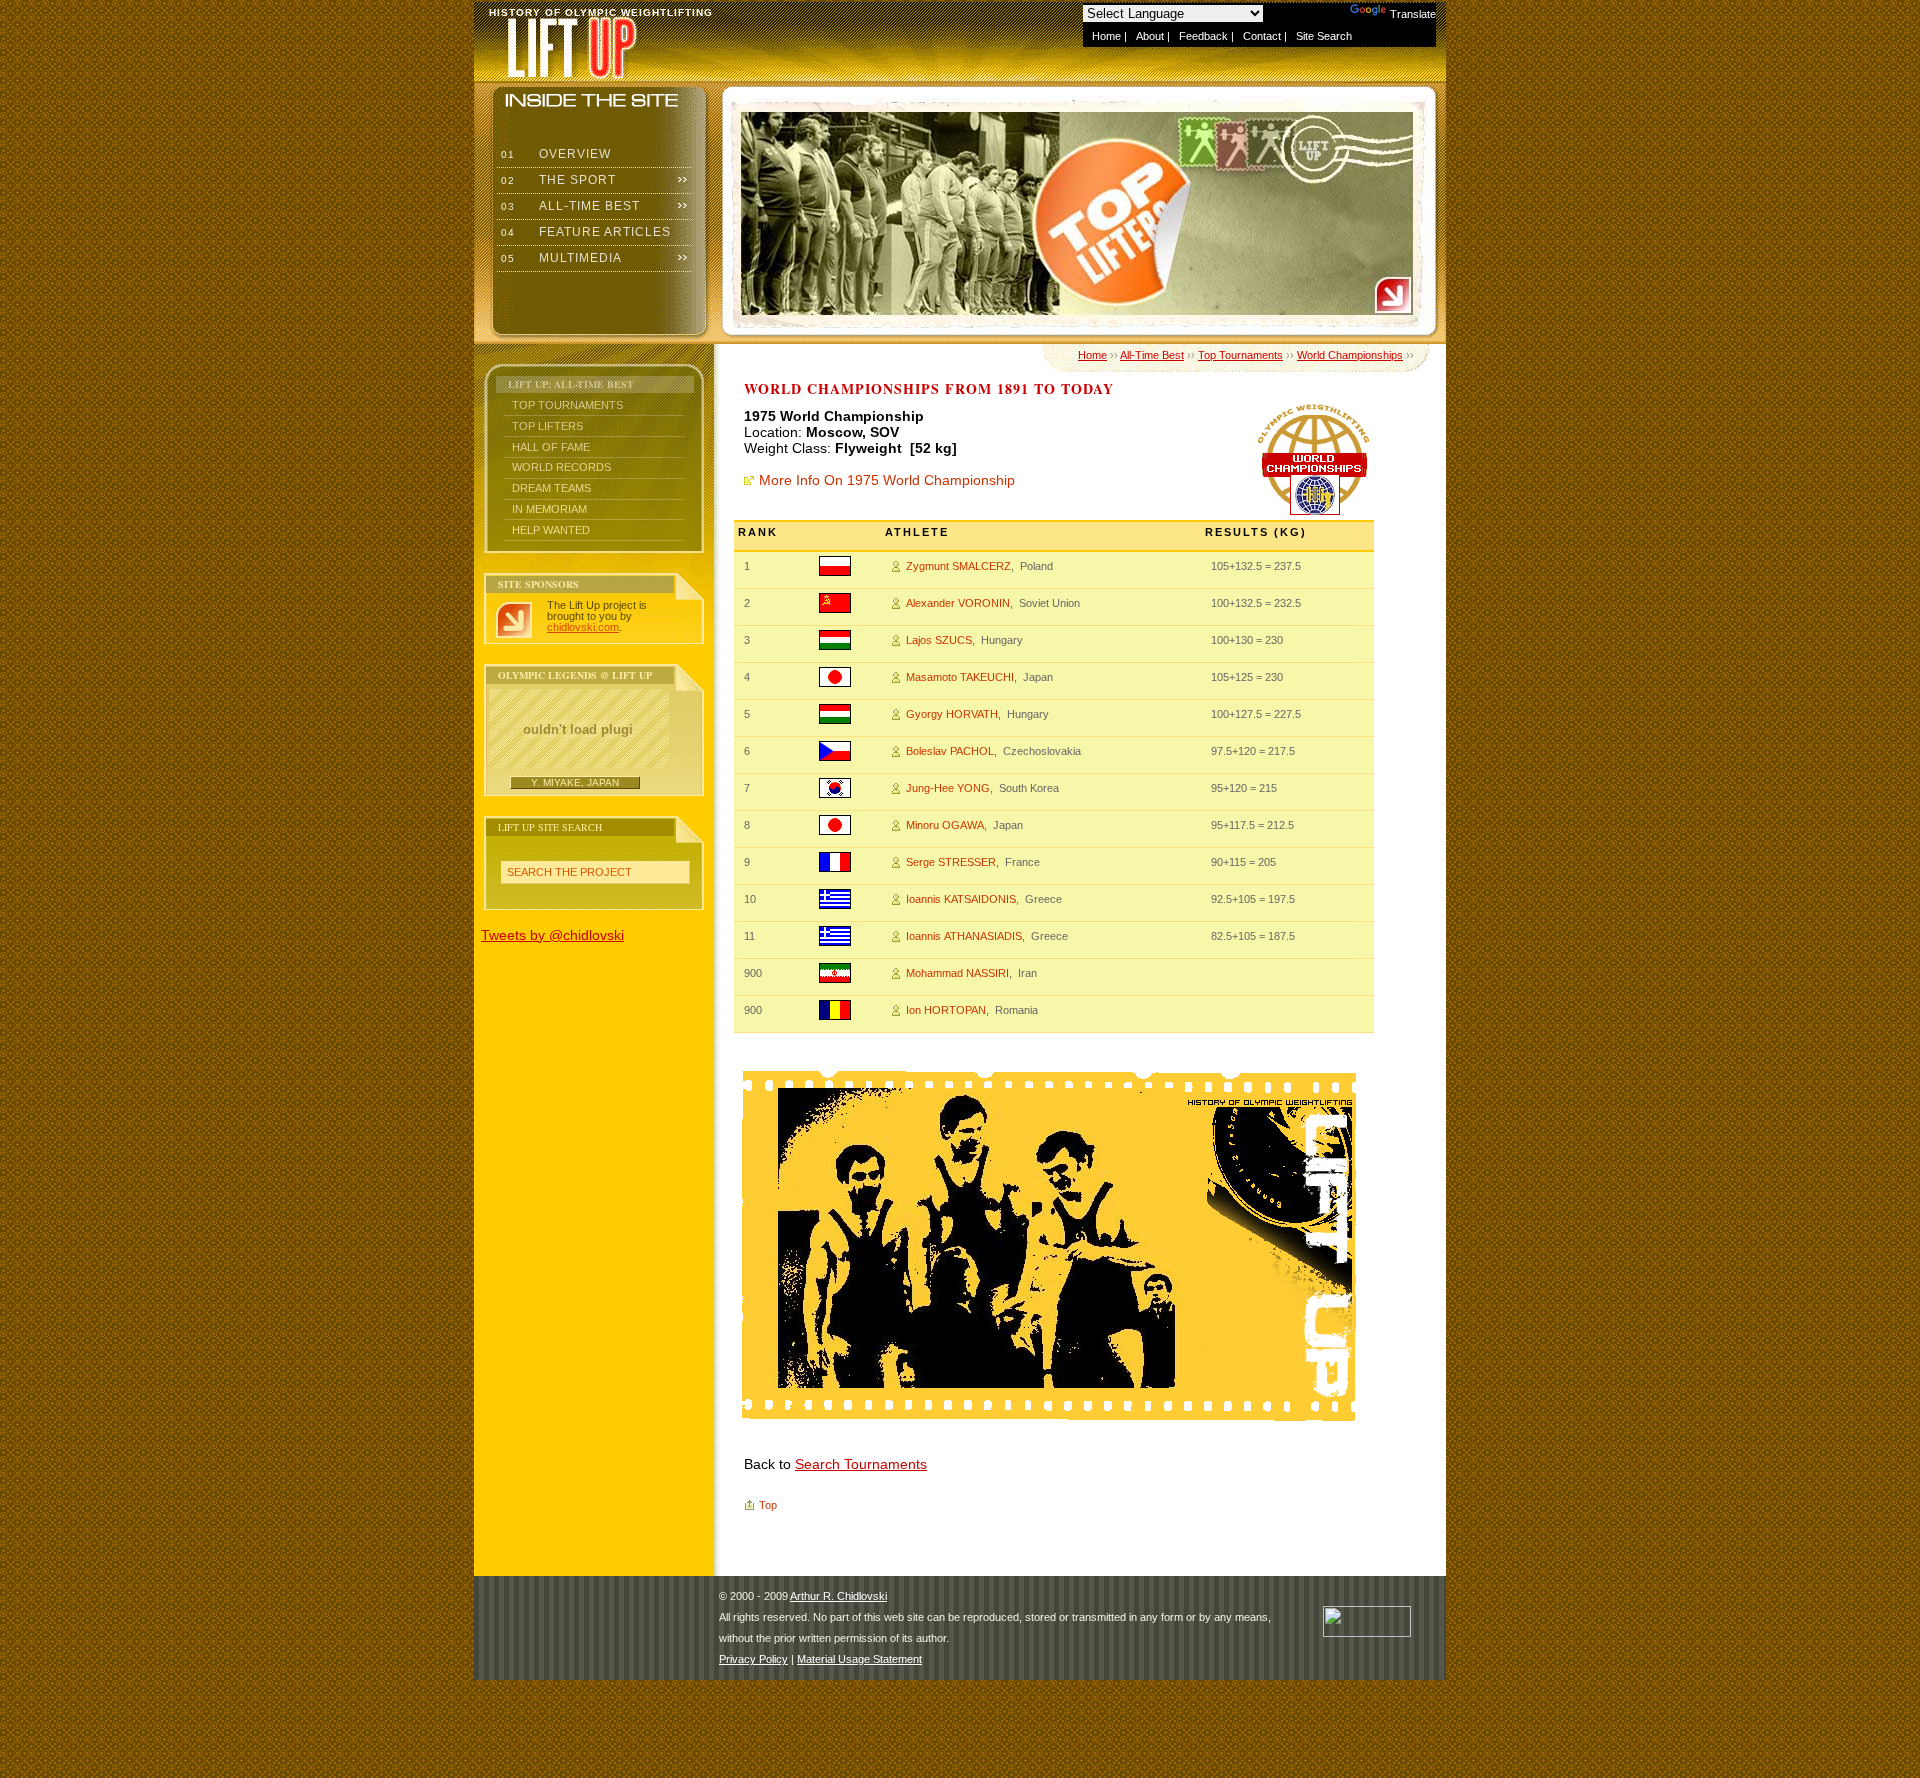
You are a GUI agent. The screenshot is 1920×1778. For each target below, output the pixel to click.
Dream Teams (551, 488)
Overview (554, 154)
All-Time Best (568, 206)
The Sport (556, 180)
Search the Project (569, 872)
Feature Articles (584, 232)
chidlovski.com (583, 627)
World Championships (1350, 355)
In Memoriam (549, 509)
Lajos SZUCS (939, 640)
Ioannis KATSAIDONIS (961, 899)
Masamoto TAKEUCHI (960, 677)
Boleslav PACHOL (950, 751)
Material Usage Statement (859, 1659)
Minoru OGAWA (945, 825)
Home (1106, 36)
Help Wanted (551, 530)
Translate (1413, 14)
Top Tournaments (567, 405)
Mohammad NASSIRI (957, 973)
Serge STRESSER (951, 862)
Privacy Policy (753, 1659)
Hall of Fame (551, 447)
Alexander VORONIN (958, 603)
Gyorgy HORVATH (952, 714)
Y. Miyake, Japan (575, 782)
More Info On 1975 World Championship (887, 480)
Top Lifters (547, 426)
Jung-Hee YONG (948, 788)
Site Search (1324, 36)
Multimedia (559, 258)
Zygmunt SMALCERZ (958, 566)
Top (768, 1505)
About (1150, 36)
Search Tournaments (861, 1464)
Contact (1262, 36)
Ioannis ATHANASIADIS (964, 936)
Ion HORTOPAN (946, 1010)
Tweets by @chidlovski (552, 935)
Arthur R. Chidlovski (838, 1596)
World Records (561, 467)
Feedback (1203, 36)
